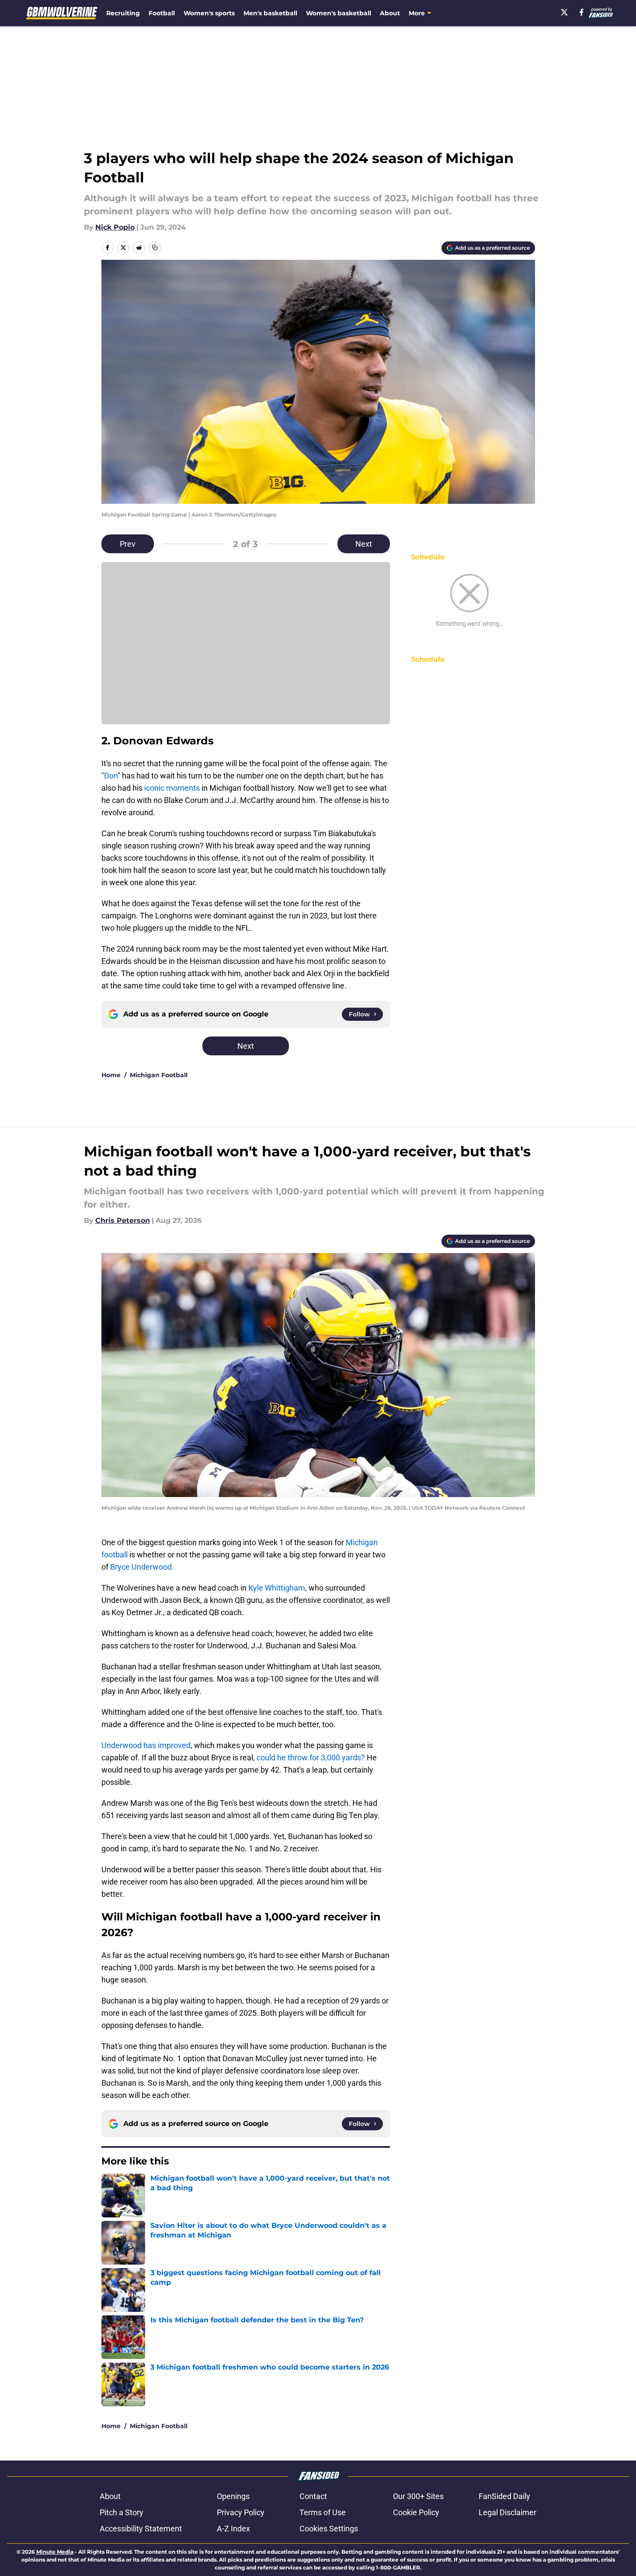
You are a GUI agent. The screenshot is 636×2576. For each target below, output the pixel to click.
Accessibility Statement (141, 2529)
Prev (128, 544)
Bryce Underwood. (142, 1567)
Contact (313, 2496)
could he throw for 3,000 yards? (312, 1757)
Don (111, 776)
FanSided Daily (504, 2496)
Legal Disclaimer (507, 2512)
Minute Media (55, 2552)
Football (162, 13)
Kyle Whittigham (277, 1588)
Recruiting (123, 13)
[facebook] (582, 12)
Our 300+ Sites (418, 2496)
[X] (564, 12)
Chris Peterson (123, 1220)
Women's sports (209, 13)
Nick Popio (115, 227)
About (390, 13)
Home (111, 1075)
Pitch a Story (122, 2512)
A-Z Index (233, 2529)
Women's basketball (339, 13)
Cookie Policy (416, 2512)
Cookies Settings (329, 2529)
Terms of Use (323, 2512)
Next (364, 544)
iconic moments (172, 788)
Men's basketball (270, 13)
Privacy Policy (241, 2512)
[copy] (155, 248)
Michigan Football (159, 1075)
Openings (233, 2496)
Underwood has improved (146, 1745)
